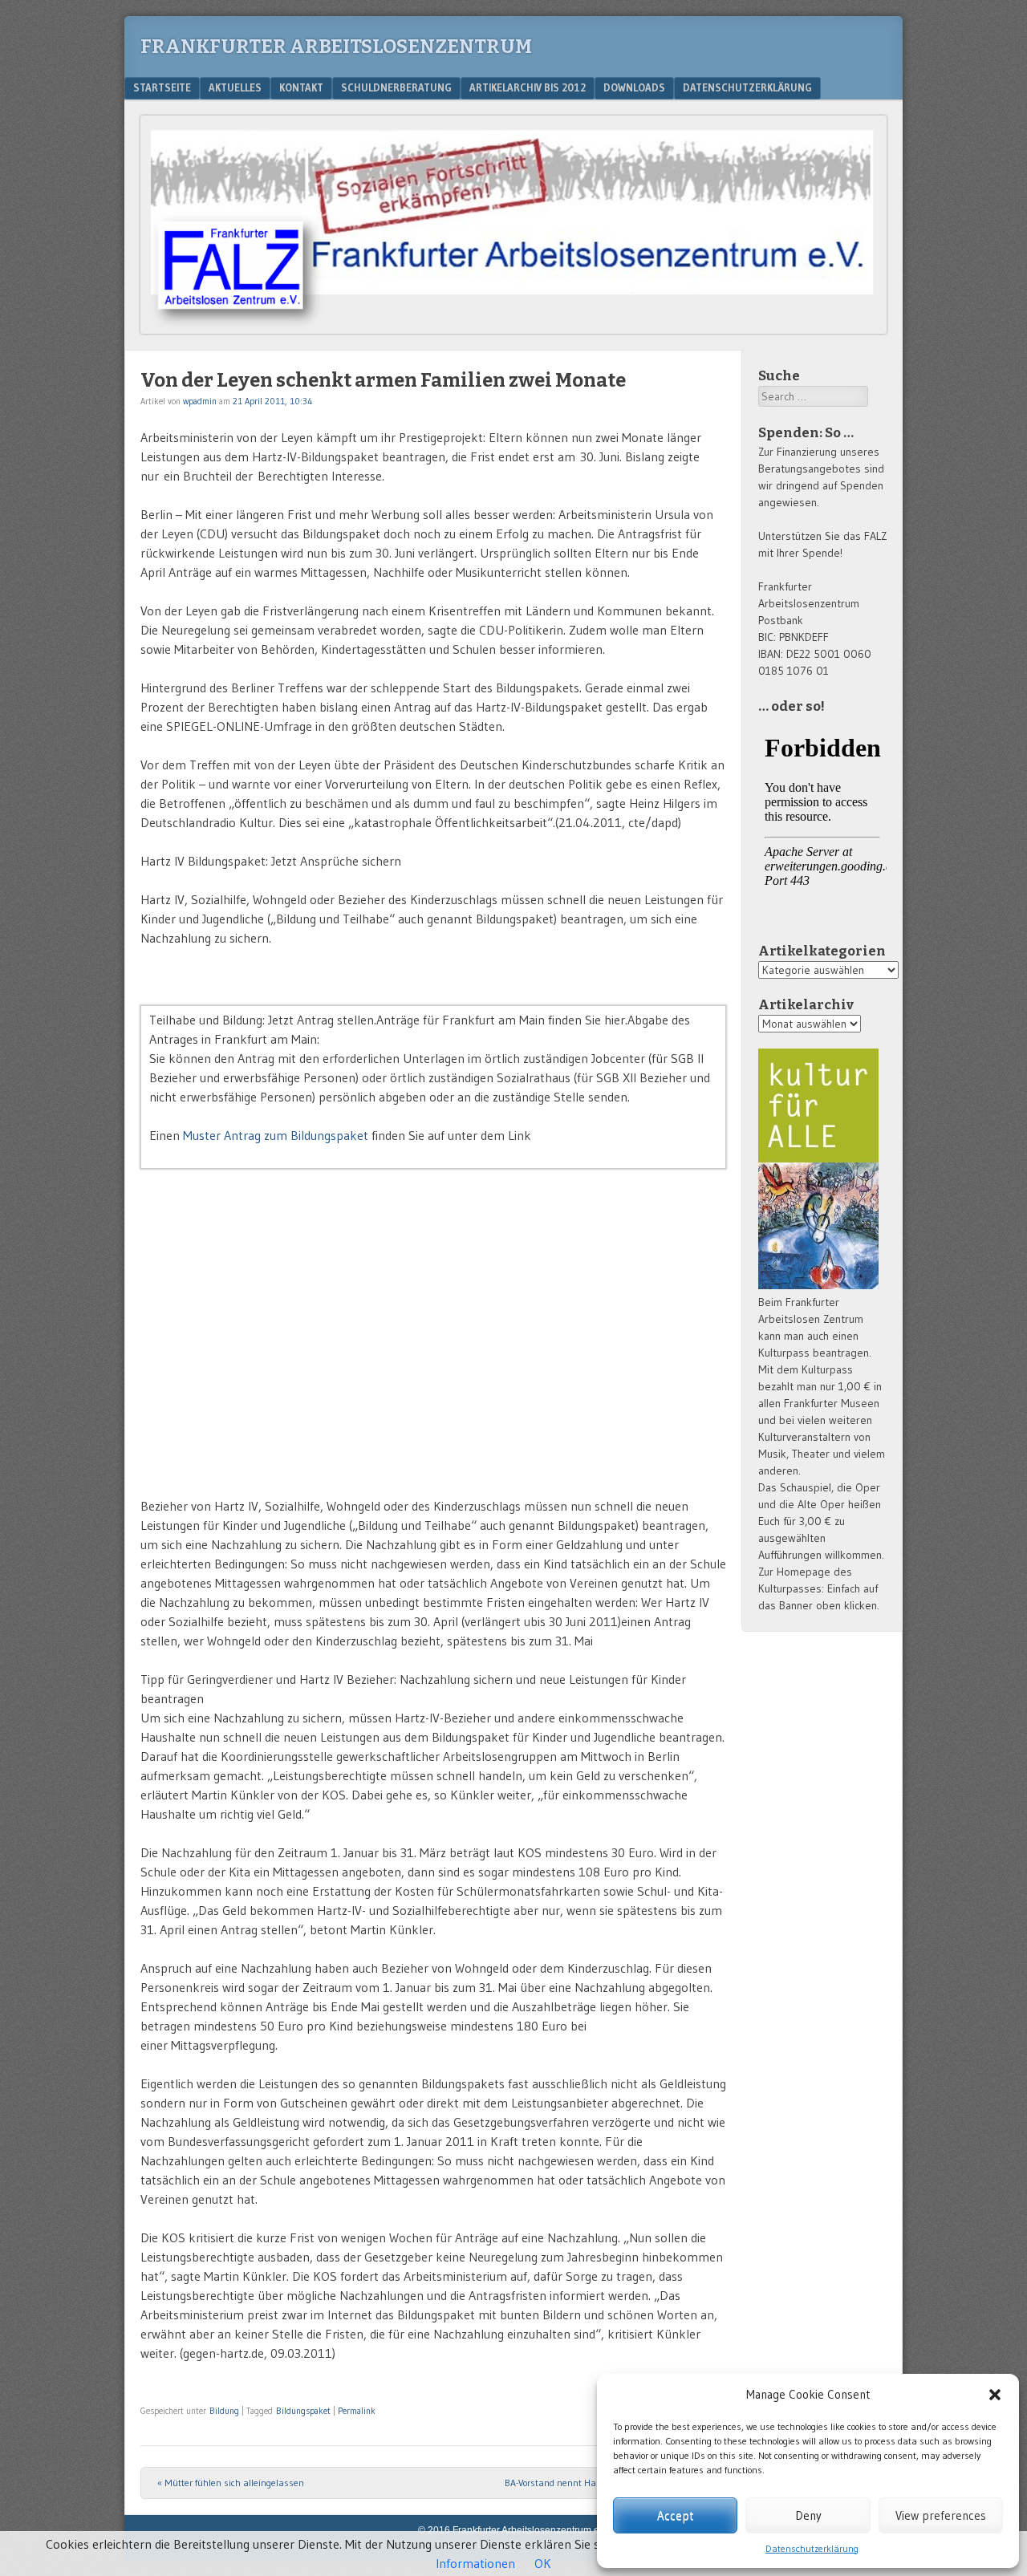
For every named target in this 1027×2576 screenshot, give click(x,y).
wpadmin (200, 401)
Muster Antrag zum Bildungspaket (276, 1135)
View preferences (941, 2515)
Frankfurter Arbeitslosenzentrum (336, 47)
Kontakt (301, 87)
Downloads (634, 87)
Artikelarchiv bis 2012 (528, 87)
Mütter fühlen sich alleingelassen (231, 2483)
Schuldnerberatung (396, 87)
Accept (675, 2515)
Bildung (224, 2411)
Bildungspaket (303, 2411)
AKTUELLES (235, 87)
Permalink (357, 2411)
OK (543, 2563)
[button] (995, 2395)
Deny (808, 2515)
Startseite (162, 87)
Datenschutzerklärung (812, 2548)
